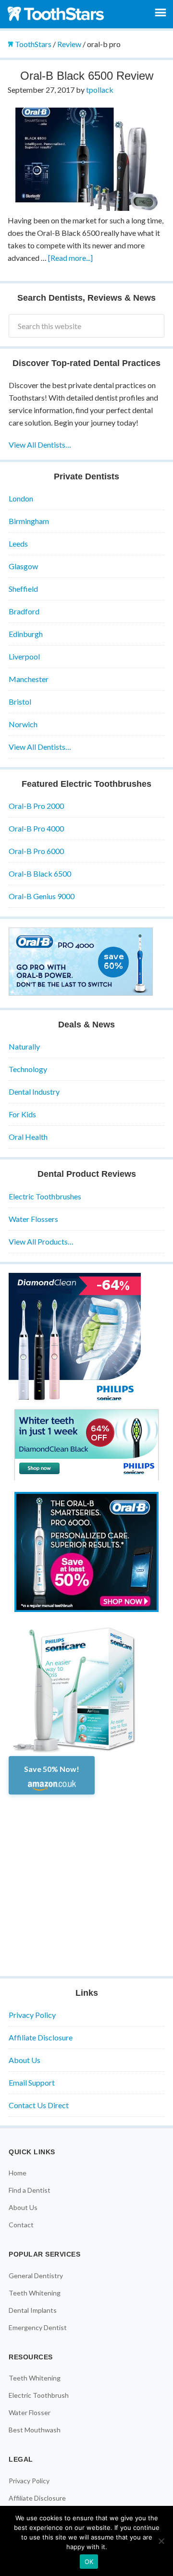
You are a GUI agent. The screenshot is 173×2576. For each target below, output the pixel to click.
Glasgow (23, 566)
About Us (25, 2060)
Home (18, 2173)
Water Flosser (30, 2412)
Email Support (32, 2082)
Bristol (20, 702)
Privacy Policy (32, 2015)
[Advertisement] (86, 1881)
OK (89, 2562)
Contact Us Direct (39, 2105)
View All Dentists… (40, 445)
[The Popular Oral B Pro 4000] (81, 993)
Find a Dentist (30, 2190)
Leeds (18, 543)
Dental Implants (33, 2310)
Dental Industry (34, 1092)
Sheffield (23, 589)
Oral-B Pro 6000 (36, 851)
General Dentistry (36, 2276)
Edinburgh (26, 634)
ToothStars (58, 13)
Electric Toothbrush (39, 2395)
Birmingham (29, 521)
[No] (161, 2541)
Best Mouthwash (35, 2430)
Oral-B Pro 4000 (36, 828)
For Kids (22, 1114)
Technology (28, 1069)
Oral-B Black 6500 (40, 873)
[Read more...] (70, 258)
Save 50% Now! (52, 1769)
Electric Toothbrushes (45, 1196)
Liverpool (24, 656)
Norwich (23, 724)
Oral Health (28, 1137)
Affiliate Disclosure (41, 2037)
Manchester (29, 679)
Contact (21, 2225)
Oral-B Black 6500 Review (87, 76)
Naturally (24, 1046)
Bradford (24, 611)
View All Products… (41, 1241)
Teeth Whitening (35, 2293)
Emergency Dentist (38, 2327)
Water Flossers (33, 1219)
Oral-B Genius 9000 (42, 896)
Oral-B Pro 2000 (36, 806)
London (21, 498)
